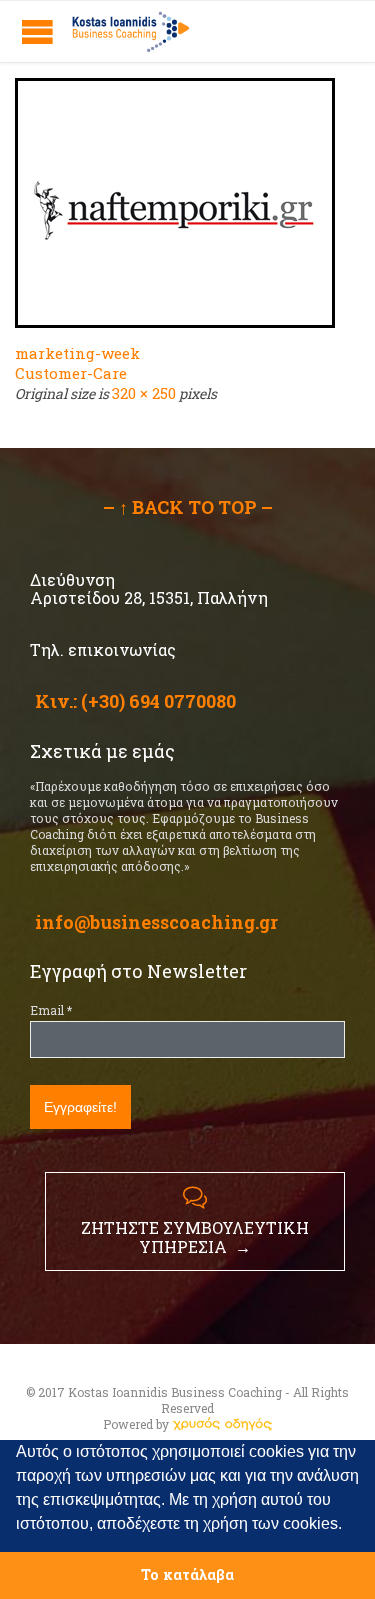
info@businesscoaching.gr (156, 922)
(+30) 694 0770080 (158, 701)
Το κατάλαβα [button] (187, 1574)
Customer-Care (71, 373)
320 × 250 (144, 393)
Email (51, 1010)
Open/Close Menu (37, 31)
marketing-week (77, 353)
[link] (222, 1424)
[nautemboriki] (187, 203)
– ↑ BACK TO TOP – (188, 507)
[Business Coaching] (130, 31)
